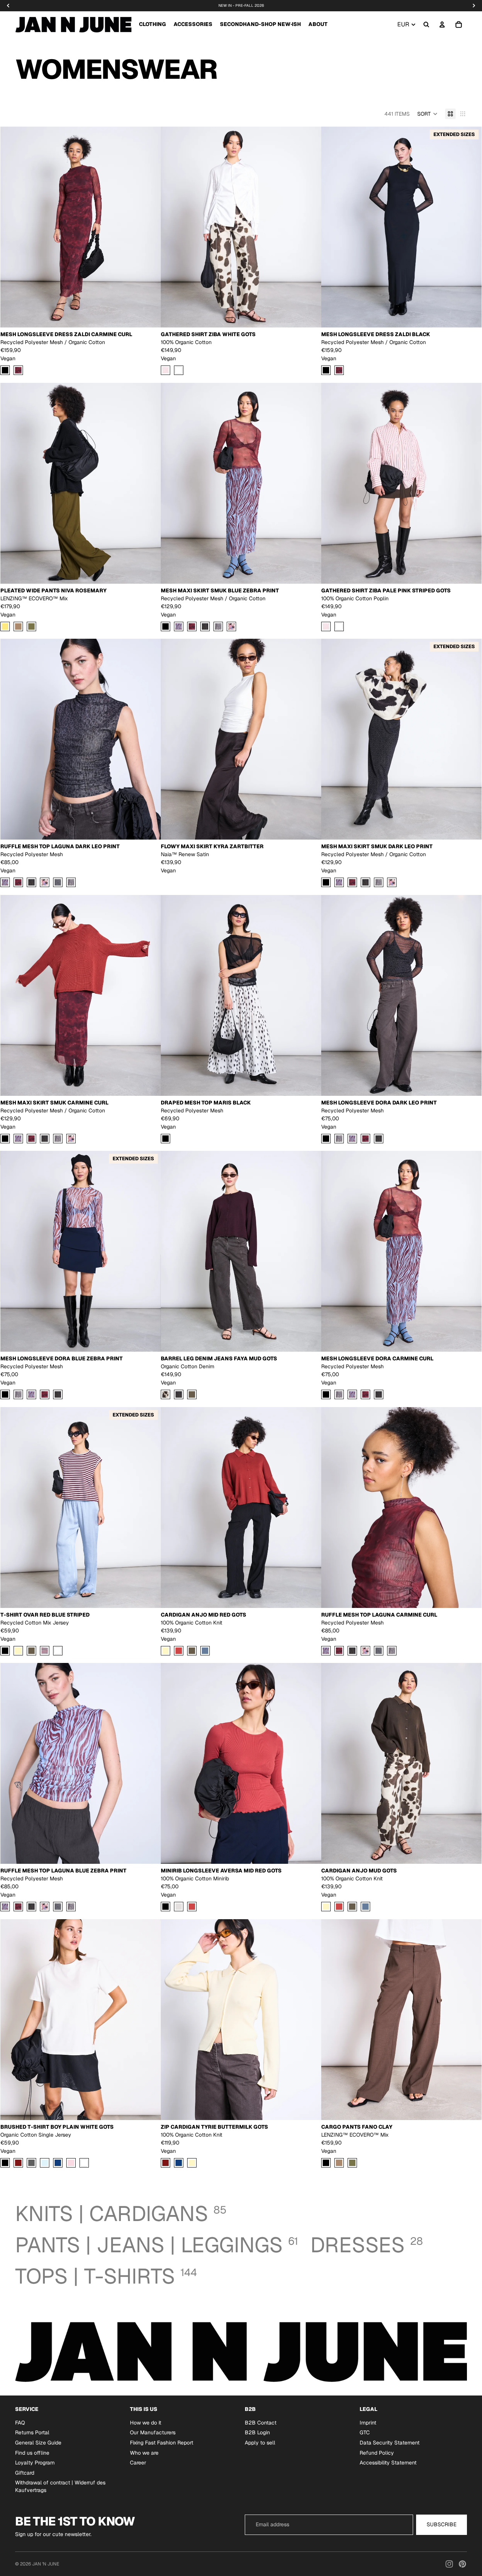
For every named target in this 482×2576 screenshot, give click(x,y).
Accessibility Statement (388, 2463)
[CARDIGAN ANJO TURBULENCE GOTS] (205, 1651)
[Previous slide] (12, 227)
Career (138, 2463)
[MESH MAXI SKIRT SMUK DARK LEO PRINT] (205, 626)
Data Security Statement (390, 2443)
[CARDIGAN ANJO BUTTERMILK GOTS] (165, 1651)
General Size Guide (38, 2443)
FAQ (20, 2423)
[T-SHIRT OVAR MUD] (31, 1651)
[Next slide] (149, 227)
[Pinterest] (462, 2564)
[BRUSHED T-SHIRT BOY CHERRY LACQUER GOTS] (18, 2163)
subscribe (442, 2524)
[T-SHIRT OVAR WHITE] (58, 1651)
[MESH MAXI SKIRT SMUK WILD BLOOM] (231, 626)
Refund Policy (377, 2453)
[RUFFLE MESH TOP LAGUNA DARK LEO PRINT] (31, 883)
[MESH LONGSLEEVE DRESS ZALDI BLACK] (5, 371)
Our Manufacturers (153, 2433)
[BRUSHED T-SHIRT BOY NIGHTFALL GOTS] (58, 2163)
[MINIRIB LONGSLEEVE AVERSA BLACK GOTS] (165, 1907)
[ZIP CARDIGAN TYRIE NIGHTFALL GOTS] (179, 2163)
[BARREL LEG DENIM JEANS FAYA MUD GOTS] (192, 1395)
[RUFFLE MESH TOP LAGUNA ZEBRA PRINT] (58, 883)
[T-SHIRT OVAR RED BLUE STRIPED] (45, 1651)
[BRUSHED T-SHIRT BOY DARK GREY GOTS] (31, 2163)
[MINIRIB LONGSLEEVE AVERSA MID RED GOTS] (192, 1907)
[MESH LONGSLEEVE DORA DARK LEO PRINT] (379, 1139)
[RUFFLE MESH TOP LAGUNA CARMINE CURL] (18, 883)
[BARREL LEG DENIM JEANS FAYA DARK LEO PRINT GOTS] (179, 1395)
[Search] (426, 24)
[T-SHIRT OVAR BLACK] (5, 1651)
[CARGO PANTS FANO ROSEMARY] (352, 2163)
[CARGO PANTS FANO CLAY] (339, 2163)
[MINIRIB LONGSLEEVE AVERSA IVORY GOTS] (179, 1907)
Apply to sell (260, 2443)
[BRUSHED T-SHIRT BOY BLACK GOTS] (5, 2163)
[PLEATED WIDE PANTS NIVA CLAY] (18, 626)
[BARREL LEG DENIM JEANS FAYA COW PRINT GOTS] (165, 1395)
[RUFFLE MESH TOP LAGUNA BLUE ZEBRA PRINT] (5, 883)
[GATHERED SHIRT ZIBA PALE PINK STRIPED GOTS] (165, 371)
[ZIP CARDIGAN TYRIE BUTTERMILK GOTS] (192, 2163)
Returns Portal (32, 2433)
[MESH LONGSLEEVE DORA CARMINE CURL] (365, 1139)
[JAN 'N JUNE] (73, 24)
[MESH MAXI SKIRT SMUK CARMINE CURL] (192, 626)
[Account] (442, 24)
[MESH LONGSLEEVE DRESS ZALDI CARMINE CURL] (18, 371)
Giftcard (25, 2473)
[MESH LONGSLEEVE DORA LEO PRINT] (339, 1139)
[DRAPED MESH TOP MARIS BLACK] (165, 1139)
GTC (365, 2433)
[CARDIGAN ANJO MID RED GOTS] (179, 1651)
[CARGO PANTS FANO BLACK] (326, 2163)
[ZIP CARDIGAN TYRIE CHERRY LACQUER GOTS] (165, 2163)
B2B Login (257, 2433)
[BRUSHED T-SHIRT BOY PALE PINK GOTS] (71, 2163)
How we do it (146, 2423)
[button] (427, 114)
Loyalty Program (35, 2463)
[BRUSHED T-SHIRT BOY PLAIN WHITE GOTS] (84, 2163)
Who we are (144, 2453)
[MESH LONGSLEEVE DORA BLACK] (326, 1139)
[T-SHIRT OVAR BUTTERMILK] (18, 1651)
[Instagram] (449, 2564)
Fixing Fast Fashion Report (162, 2443)
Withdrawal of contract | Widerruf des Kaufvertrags (60, 2487)
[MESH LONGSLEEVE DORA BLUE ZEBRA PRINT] (352, 1139)
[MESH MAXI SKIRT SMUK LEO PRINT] (218, 626)
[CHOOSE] (149, 316)
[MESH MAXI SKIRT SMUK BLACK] (165, 626)
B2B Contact (261, 2423)
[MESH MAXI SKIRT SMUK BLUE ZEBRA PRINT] (179, 626)
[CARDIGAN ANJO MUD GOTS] (192, 1651)
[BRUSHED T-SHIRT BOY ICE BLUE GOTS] (45, 2163)
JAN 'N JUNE (46, 2564)
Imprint (368, 2423)
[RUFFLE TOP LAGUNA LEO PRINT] (71, 883)
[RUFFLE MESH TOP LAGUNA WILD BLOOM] (45, 883)
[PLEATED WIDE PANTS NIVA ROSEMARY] (31, 626)
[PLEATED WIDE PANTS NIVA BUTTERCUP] (5, 626)
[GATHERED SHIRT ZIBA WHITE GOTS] (179, 371)
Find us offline (32, 2453)
